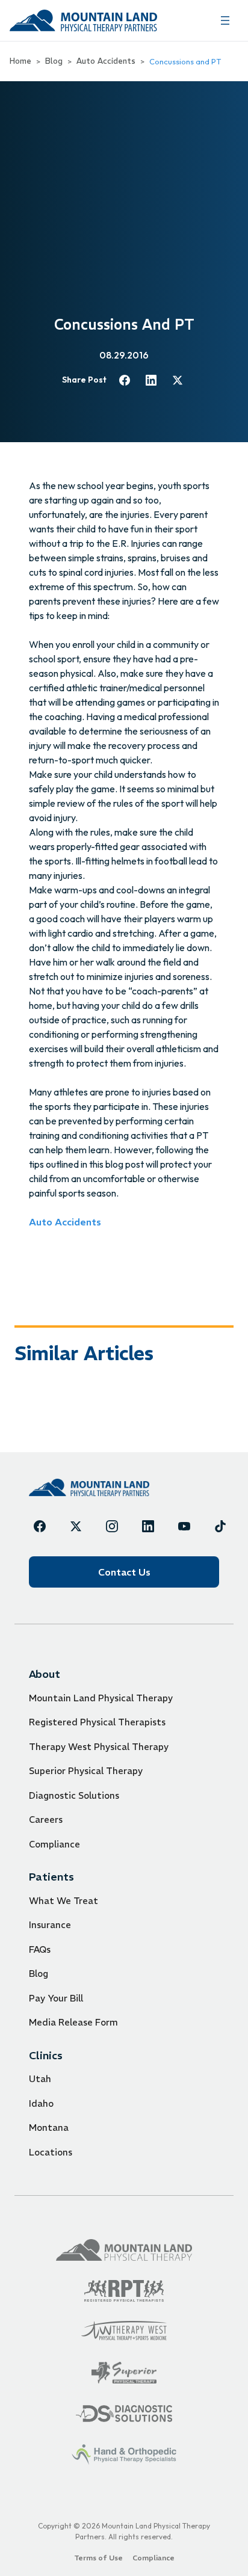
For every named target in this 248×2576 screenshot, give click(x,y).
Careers (46, 1820)
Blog (54, 61)
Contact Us (124, 1572)
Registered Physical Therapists (97, 1722)
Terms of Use (98, 2558)
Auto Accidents (106, 61)
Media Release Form (73, 2022)
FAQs (40, 1949)
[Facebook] (40, 1526)
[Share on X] (178, 380)
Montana (49, 2128)
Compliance (54, 1844)
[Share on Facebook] (125, 380)
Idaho (41, 2103)
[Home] (89, 1487)
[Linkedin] (148, 1526)
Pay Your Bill (56, 1998)
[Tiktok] (220, 1526)
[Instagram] (112, 1526)
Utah (40, 2079)
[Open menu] (225, 20)
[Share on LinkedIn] (151, 380)
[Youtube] (184, 1526)
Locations (51, 2152)
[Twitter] (76, 1526)
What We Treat (64, 1901)
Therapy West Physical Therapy (99, 1747)
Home (20, 61)
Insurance (50, 1925)
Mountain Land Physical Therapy (101, 1698)
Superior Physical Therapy (86, 1771)
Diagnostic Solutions (74, 1795)
